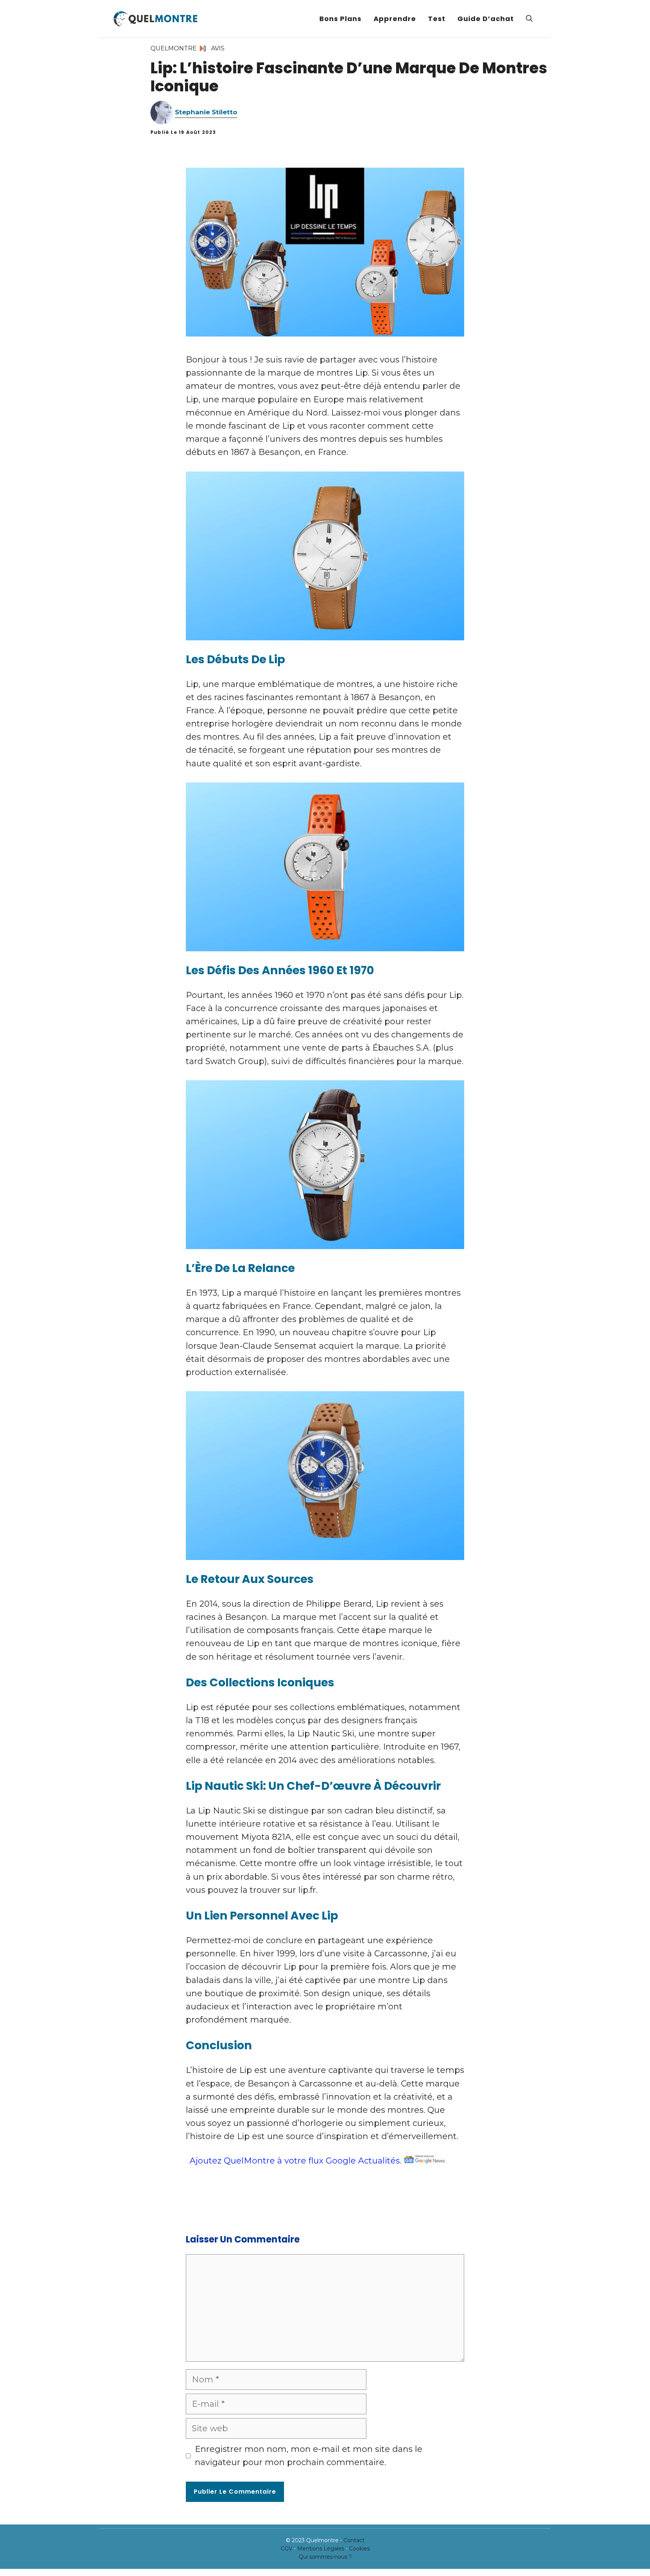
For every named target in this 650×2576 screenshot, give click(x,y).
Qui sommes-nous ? (325, 2557)
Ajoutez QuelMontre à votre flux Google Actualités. (295, 2161)
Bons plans (340, 19)
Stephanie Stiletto (206, 112)
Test (437, 19)
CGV (286, 2549)
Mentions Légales (321, 2549)
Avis (218, 48)
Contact (354, 2540)
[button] (529, 19)
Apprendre (395, 19)
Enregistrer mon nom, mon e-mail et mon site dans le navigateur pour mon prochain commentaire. (309, 2456)
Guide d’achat (486, 19)
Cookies (359, 2549)
